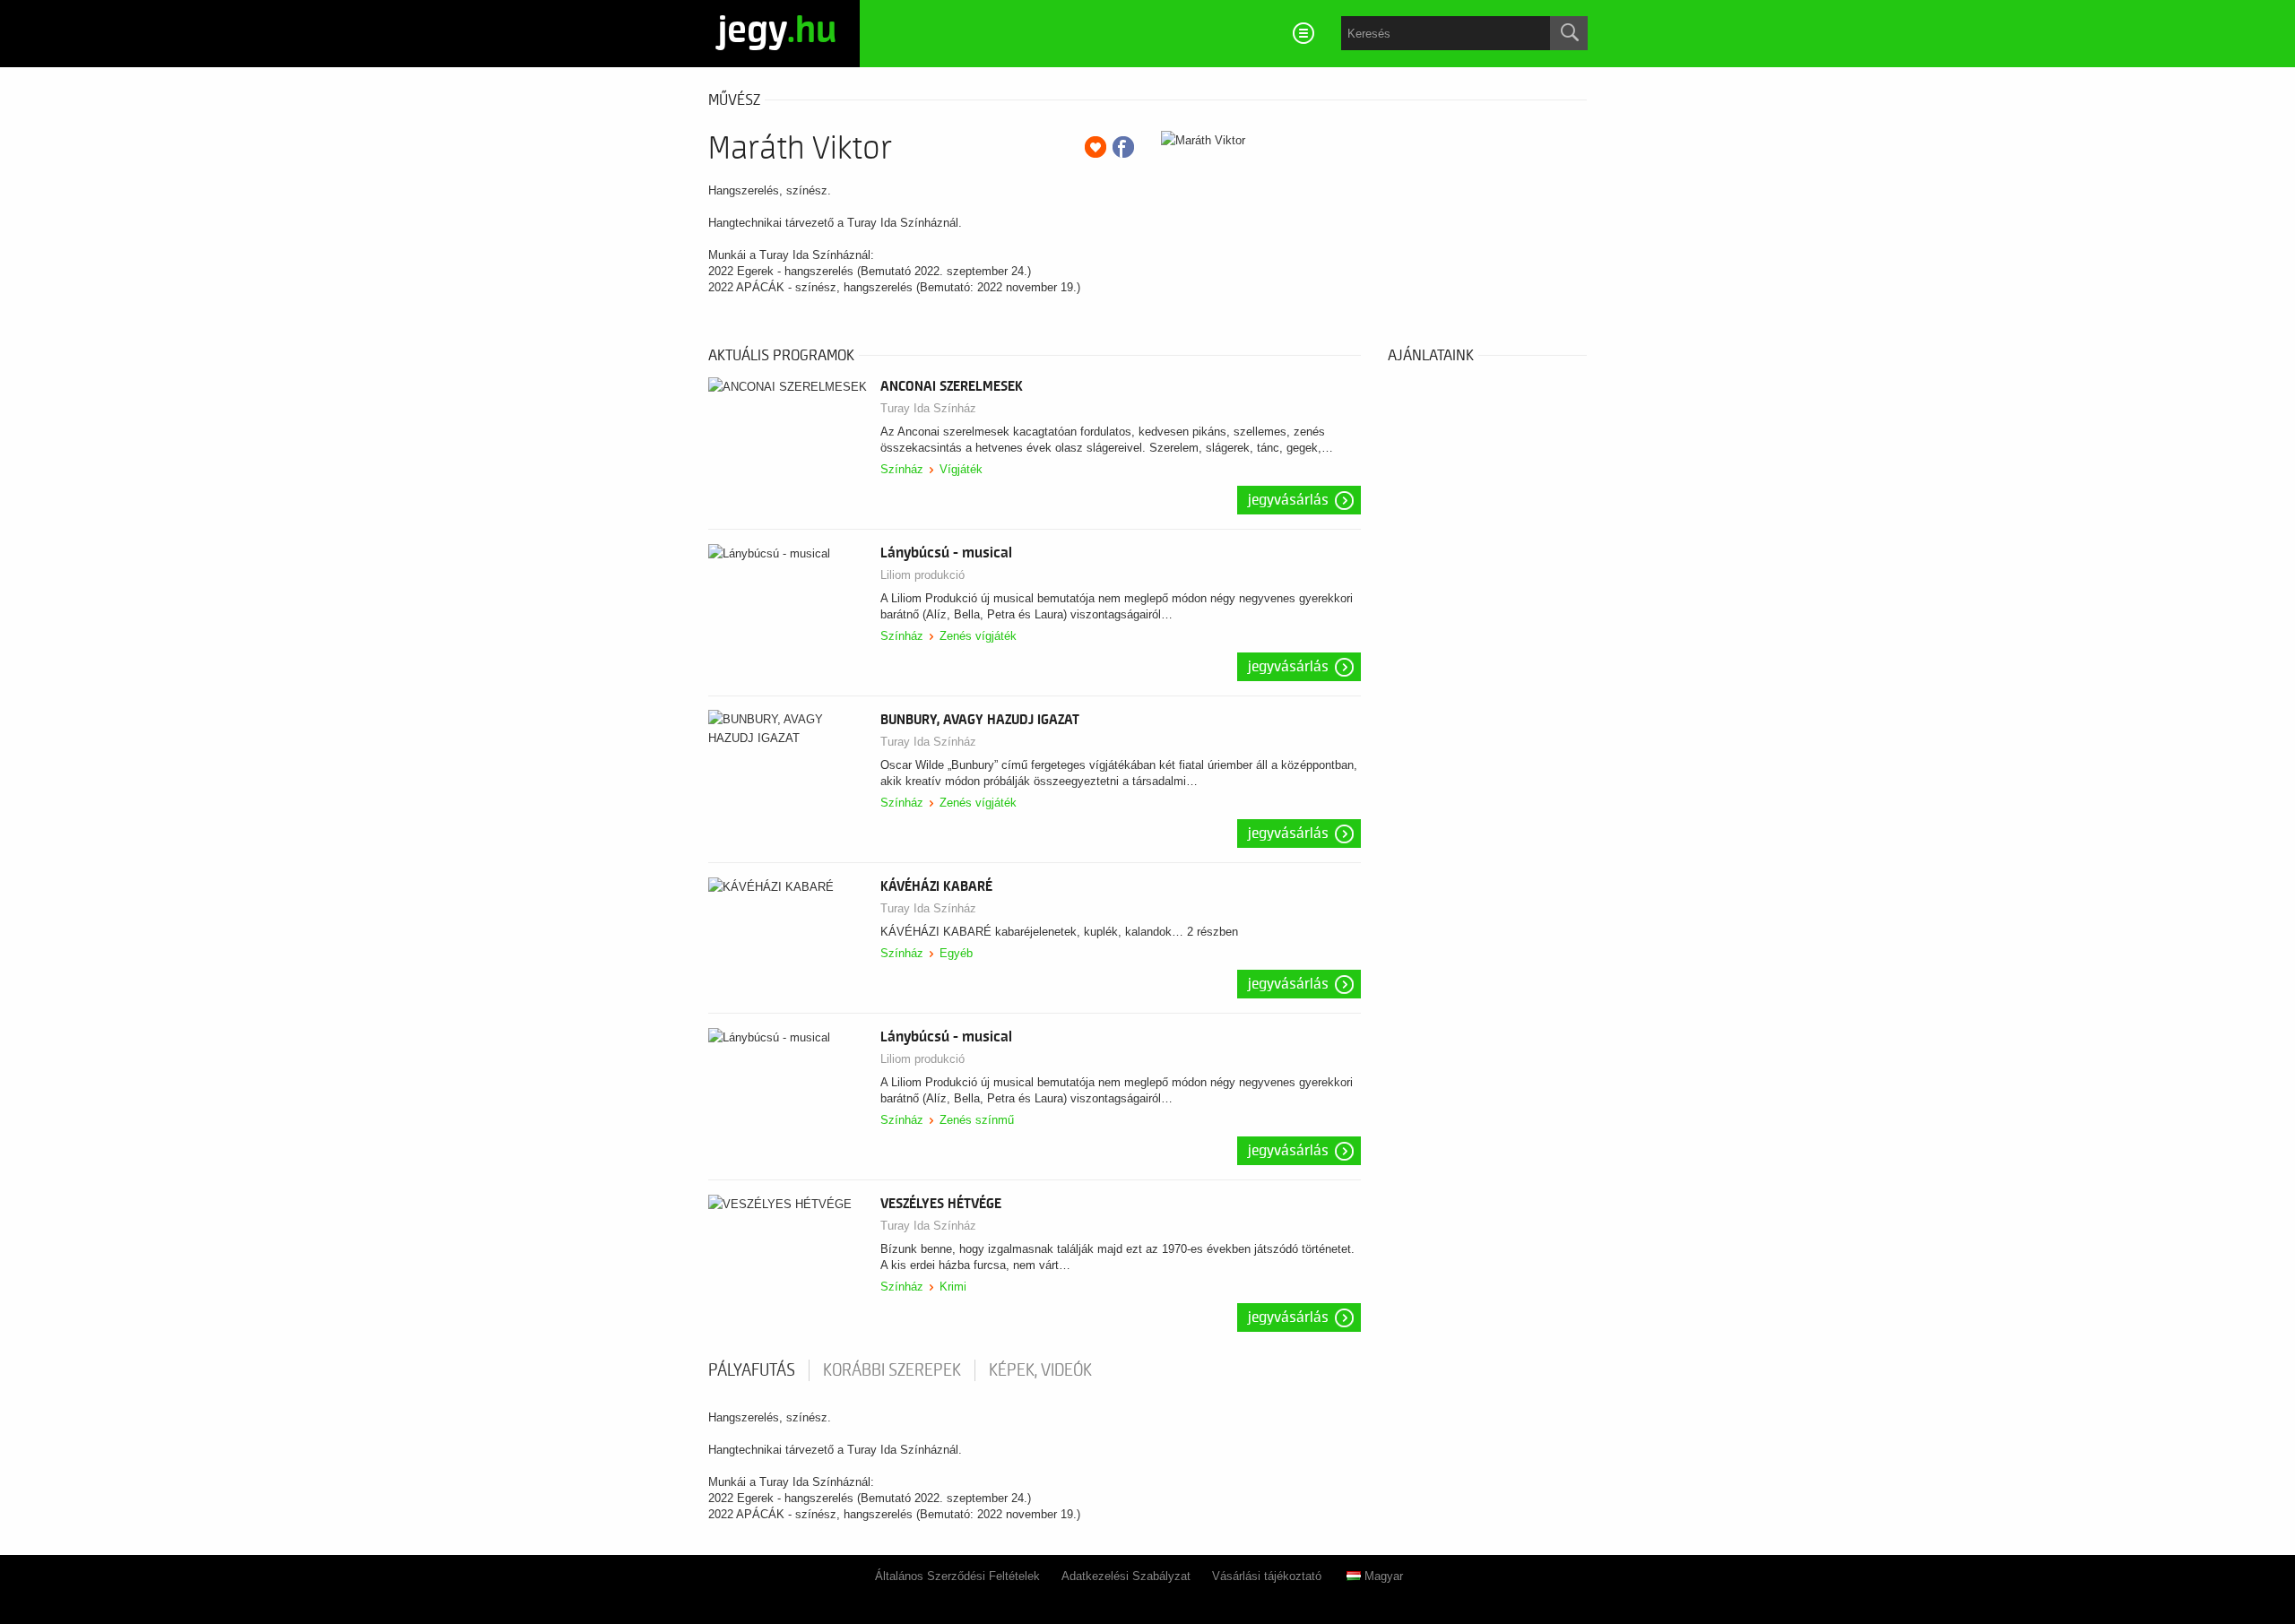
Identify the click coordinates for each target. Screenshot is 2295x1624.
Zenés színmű (977, 1120)
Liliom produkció (922, 575)
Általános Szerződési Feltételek (957, 1576)
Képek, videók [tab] (1040, 1370)
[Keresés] (1569, 33)
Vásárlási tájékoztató (1267, 1576)
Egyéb (956, 953)
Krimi (953, 1287)
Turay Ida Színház (928, 408)
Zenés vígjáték (978, 636)
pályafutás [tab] (752, 1370)
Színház (902, 469)
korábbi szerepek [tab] (892, 1370)
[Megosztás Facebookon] (1123, 147)
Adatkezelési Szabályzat (1126, 1576)
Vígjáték (961, 469)
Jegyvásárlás (1288, 500)
